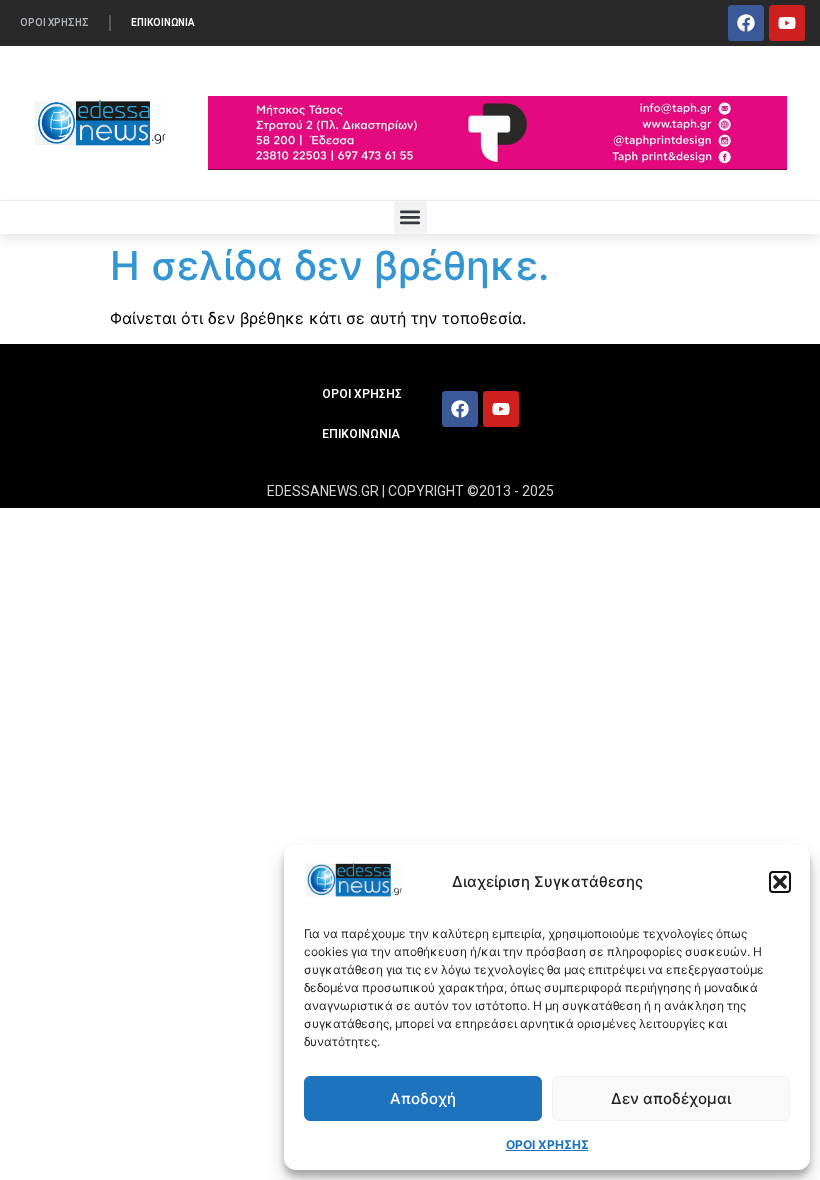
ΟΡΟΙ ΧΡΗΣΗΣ (547, 1144)
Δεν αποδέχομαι (671, 1098)
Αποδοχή (423, 1098)
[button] (780, 882)
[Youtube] (787, 23)
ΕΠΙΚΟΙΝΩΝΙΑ (163, 22)
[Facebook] (746, 23)
